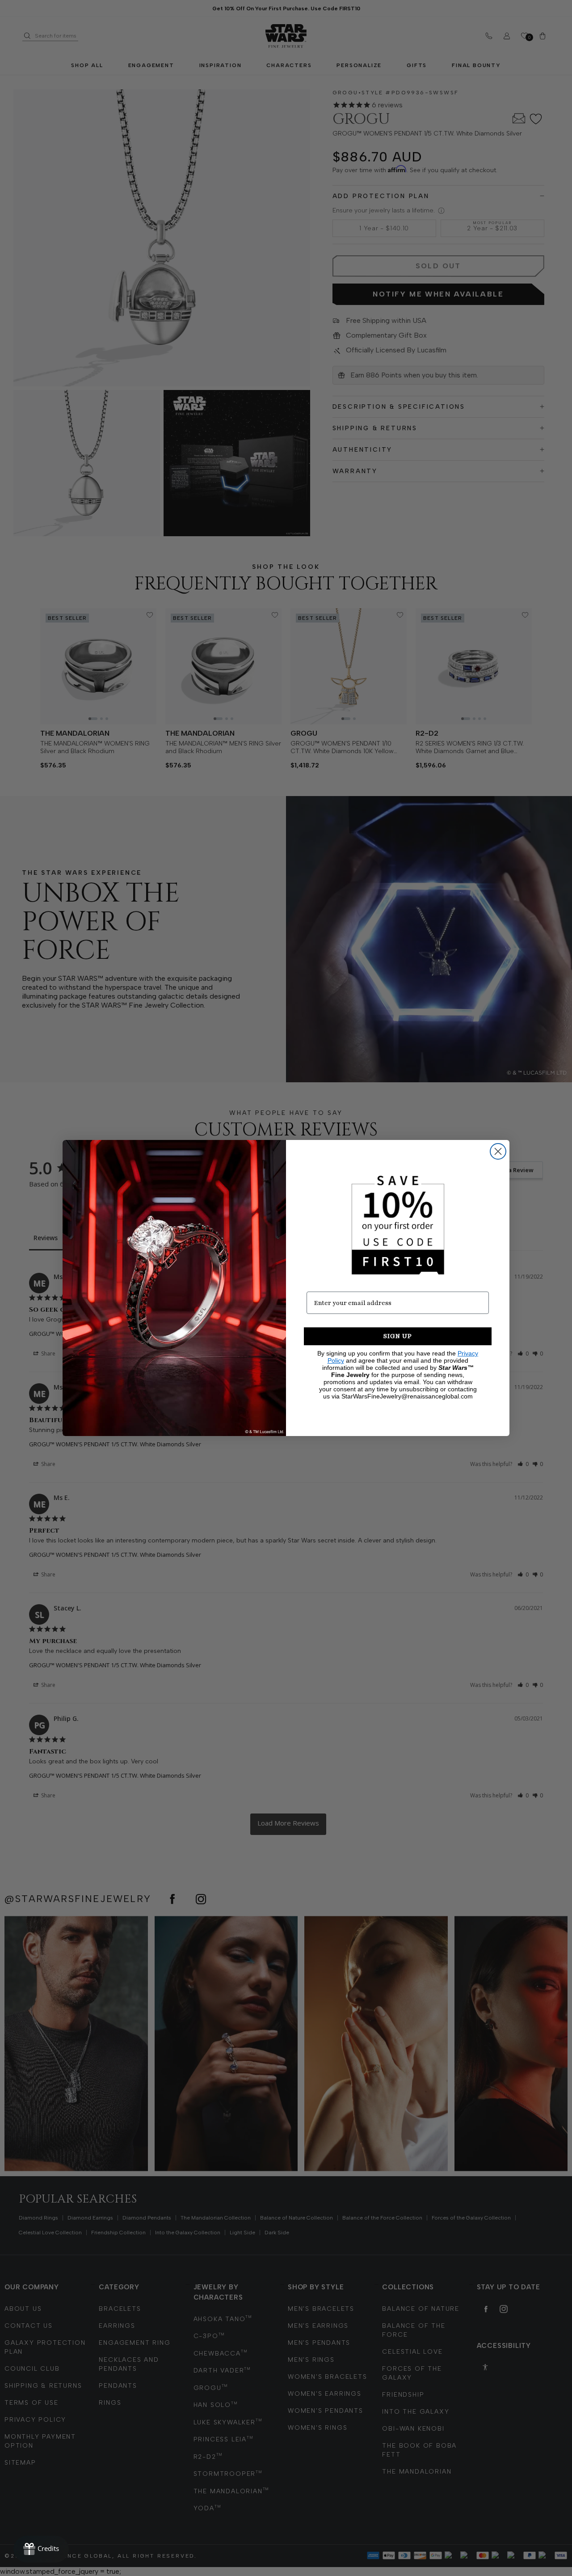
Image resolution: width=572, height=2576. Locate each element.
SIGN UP (398, 1336)
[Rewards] (41, 2549)
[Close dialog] (498, 1151)
